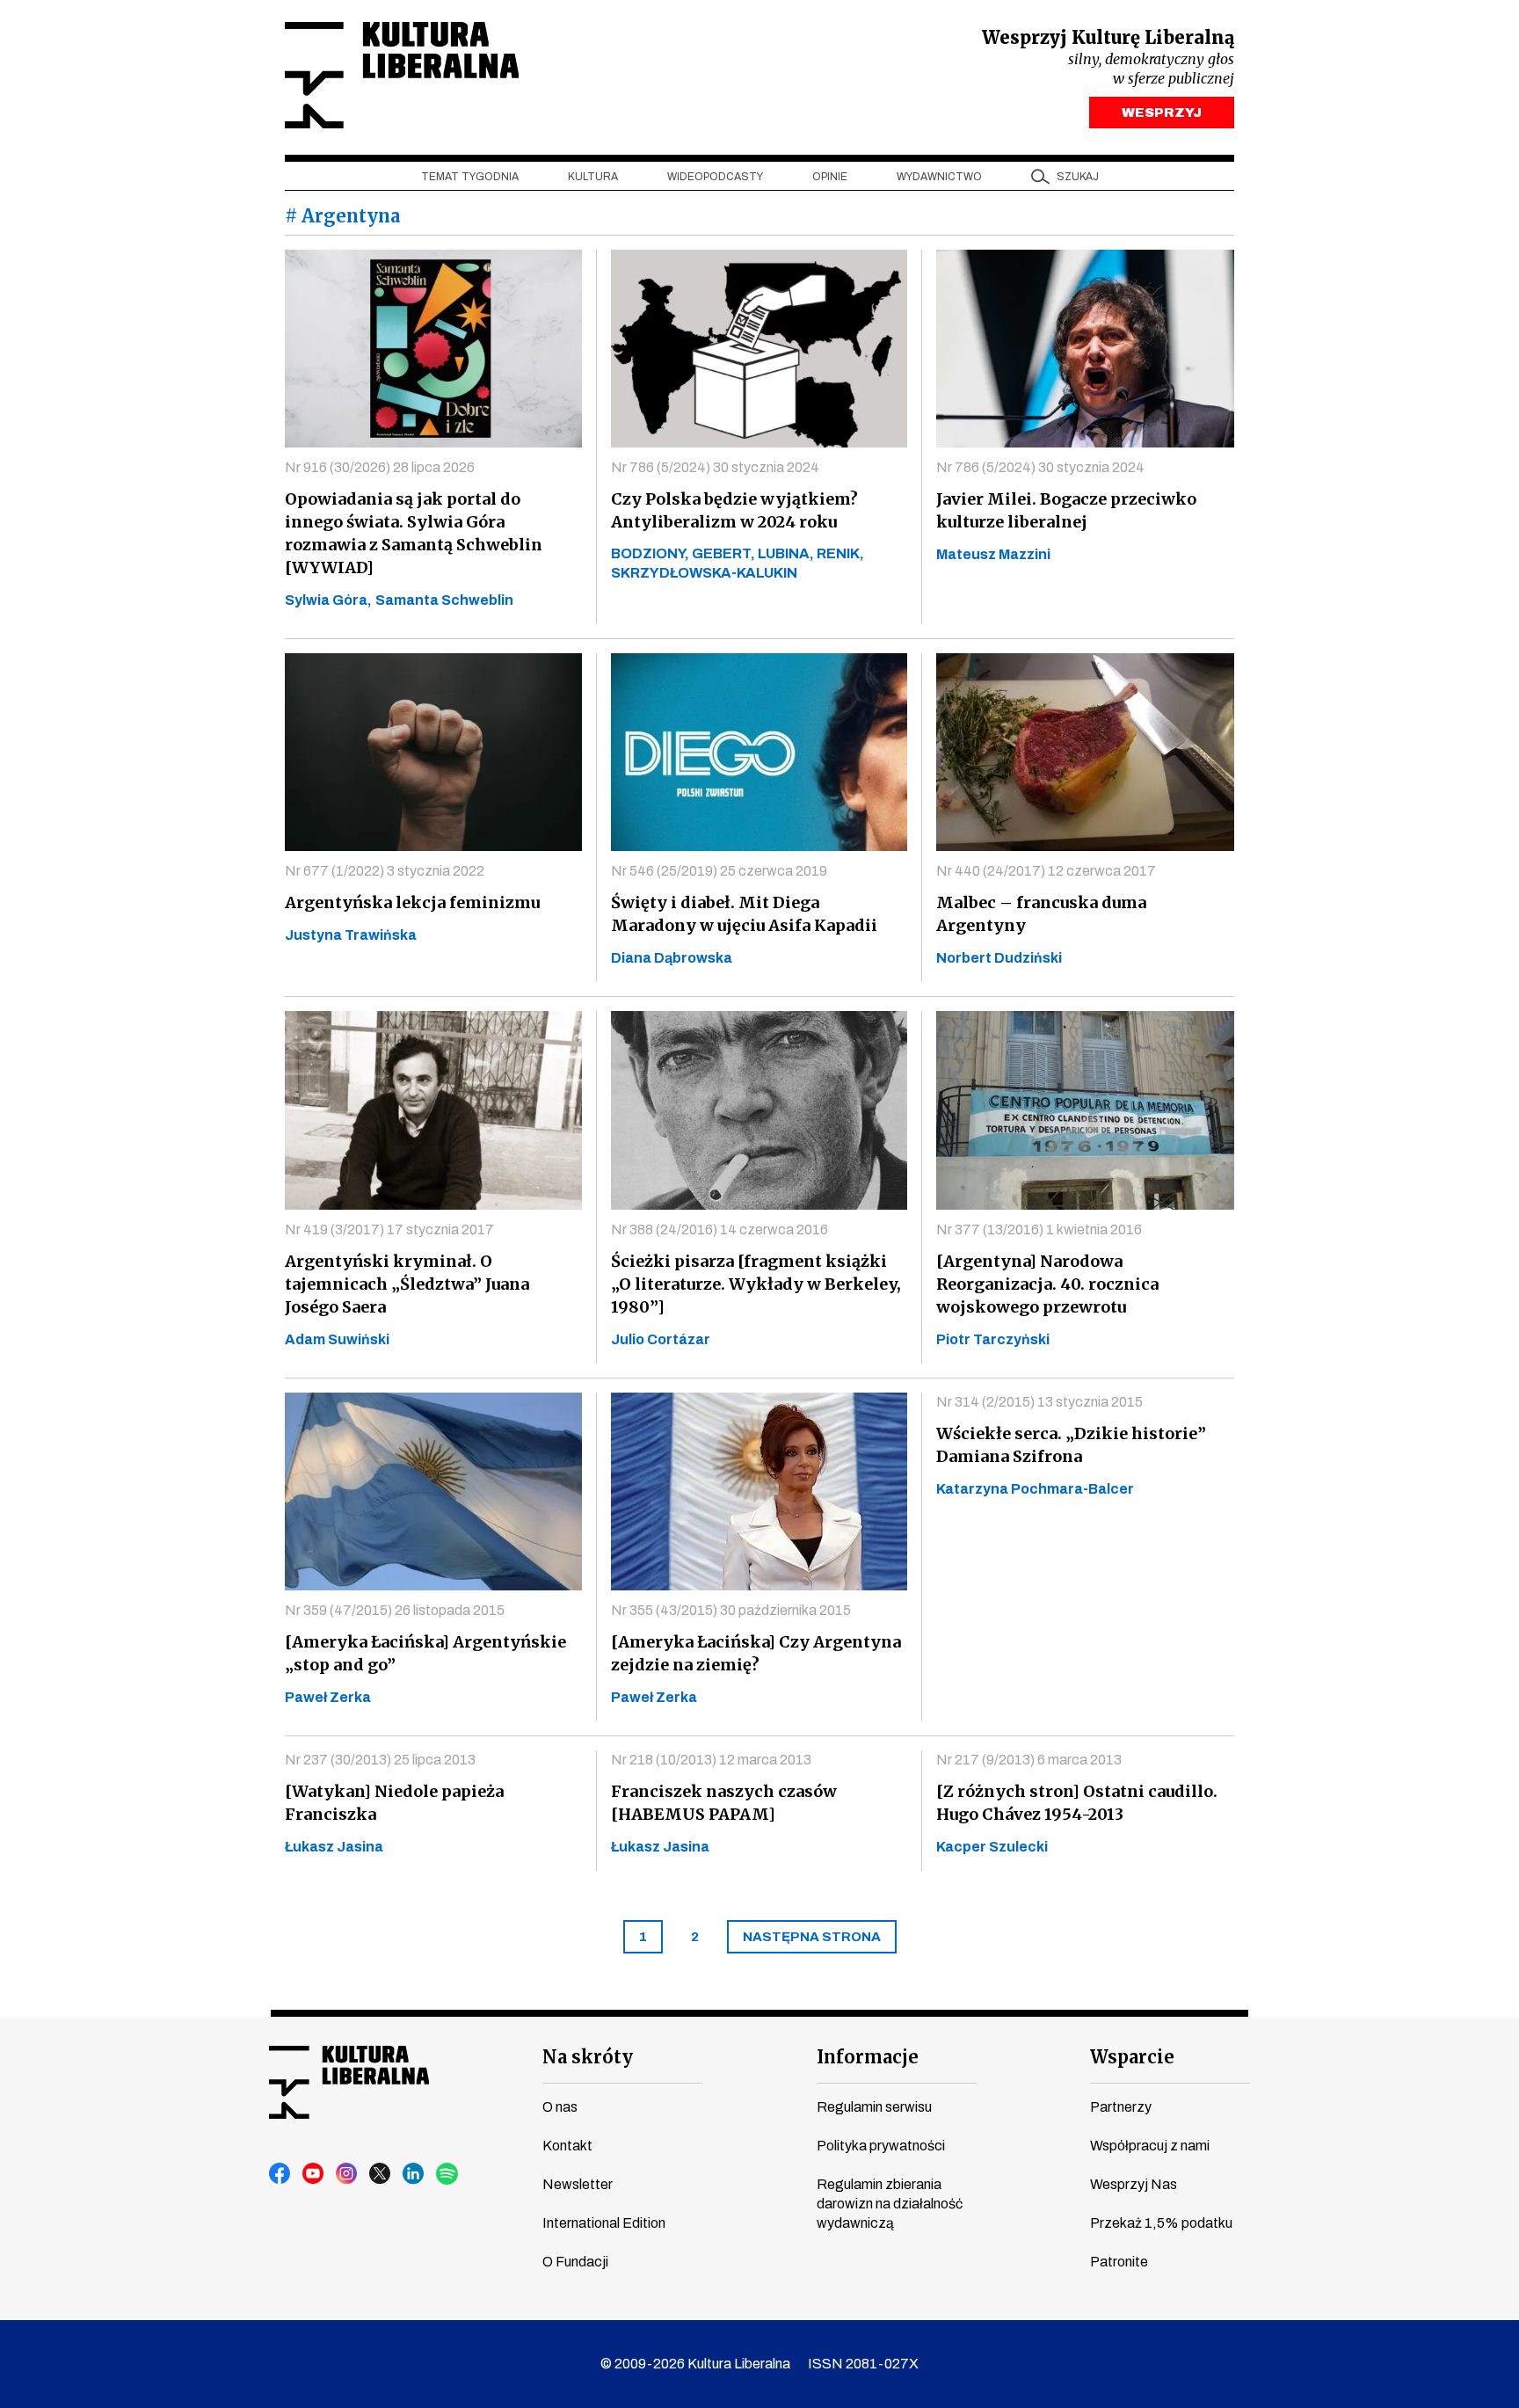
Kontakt (567, 2146)
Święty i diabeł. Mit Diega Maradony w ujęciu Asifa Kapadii (744, 914)
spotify (447, 2174)
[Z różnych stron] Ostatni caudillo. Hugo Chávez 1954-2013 (1077, 1803)
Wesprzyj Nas (1134, 2184)
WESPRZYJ (1162, 113)
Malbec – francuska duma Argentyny (1041, 914)
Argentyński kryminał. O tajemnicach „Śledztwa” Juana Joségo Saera (407, 1284)
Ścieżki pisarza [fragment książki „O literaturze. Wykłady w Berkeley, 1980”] (756, 1284)
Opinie (830, 177)
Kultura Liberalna (402, 75)
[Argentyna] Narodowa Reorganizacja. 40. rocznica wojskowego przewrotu (1047, 1284)
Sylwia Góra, (328, 600)
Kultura (593, 177)
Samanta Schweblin (444, 600)
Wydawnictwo (939, 177)
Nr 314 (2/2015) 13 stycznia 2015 (1039, 1402)
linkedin (414, 2174)
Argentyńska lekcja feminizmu (412, 902)
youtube (314, 2174)
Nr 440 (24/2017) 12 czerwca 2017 (1046, 871)
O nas (560, 2107)
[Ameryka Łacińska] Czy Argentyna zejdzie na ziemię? (756, 1653)
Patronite (1119, 2262)
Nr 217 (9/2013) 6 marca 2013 (1029, 1760)
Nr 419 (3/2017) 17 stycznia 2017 (389, 1229)
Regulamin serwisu (874, 2107)
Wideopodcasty (715, 177)
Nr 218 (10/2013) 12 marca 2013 (711, 1760)
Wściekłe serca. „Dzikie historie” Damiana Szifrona (1071, 1445)
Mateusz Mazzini (993, 554)
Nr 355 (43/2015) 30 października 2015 (731, 1610)
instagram (347, 2174)
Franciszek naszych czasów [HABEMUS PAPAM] (724, 1803)
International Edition (604, 2223)
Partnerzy (1121, 2107)
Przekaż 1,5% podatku (1161, 2223)
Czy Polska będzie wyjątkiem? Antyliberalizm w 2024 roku (734, 510)
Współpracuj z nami (1150, 2146)
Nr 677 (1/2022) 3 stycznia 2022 (385, 871)
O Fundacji (575, 2262)
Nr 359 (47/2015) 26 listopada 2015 (395, 1610)
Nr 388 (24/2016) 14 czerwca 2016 (720, 1229)
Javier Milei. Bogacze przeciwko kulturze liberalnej (1066, 510)
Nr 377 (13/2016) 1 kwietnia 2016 (1039, 1229)
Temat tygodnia (470, 177)
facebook (280, 2174)
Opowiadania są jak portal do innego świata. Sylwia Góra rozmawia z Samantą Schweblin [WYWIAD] (414, 533)
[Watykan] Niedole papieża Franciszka (394, 1803)
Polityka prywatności (881, 2146)
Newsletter (578, 2184)
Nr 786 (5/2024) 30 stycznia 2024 (715, 467)
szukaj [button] (1078, 177)
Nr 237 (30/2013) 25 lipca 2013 (380, 1760)
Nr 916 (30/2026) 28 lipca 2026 (380, 467)
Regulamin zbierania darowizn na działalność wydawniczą (890, 2204)
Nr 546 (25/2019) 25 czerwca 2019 (719, 871)
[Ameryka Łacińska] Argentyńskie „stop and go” (425, 1653)
